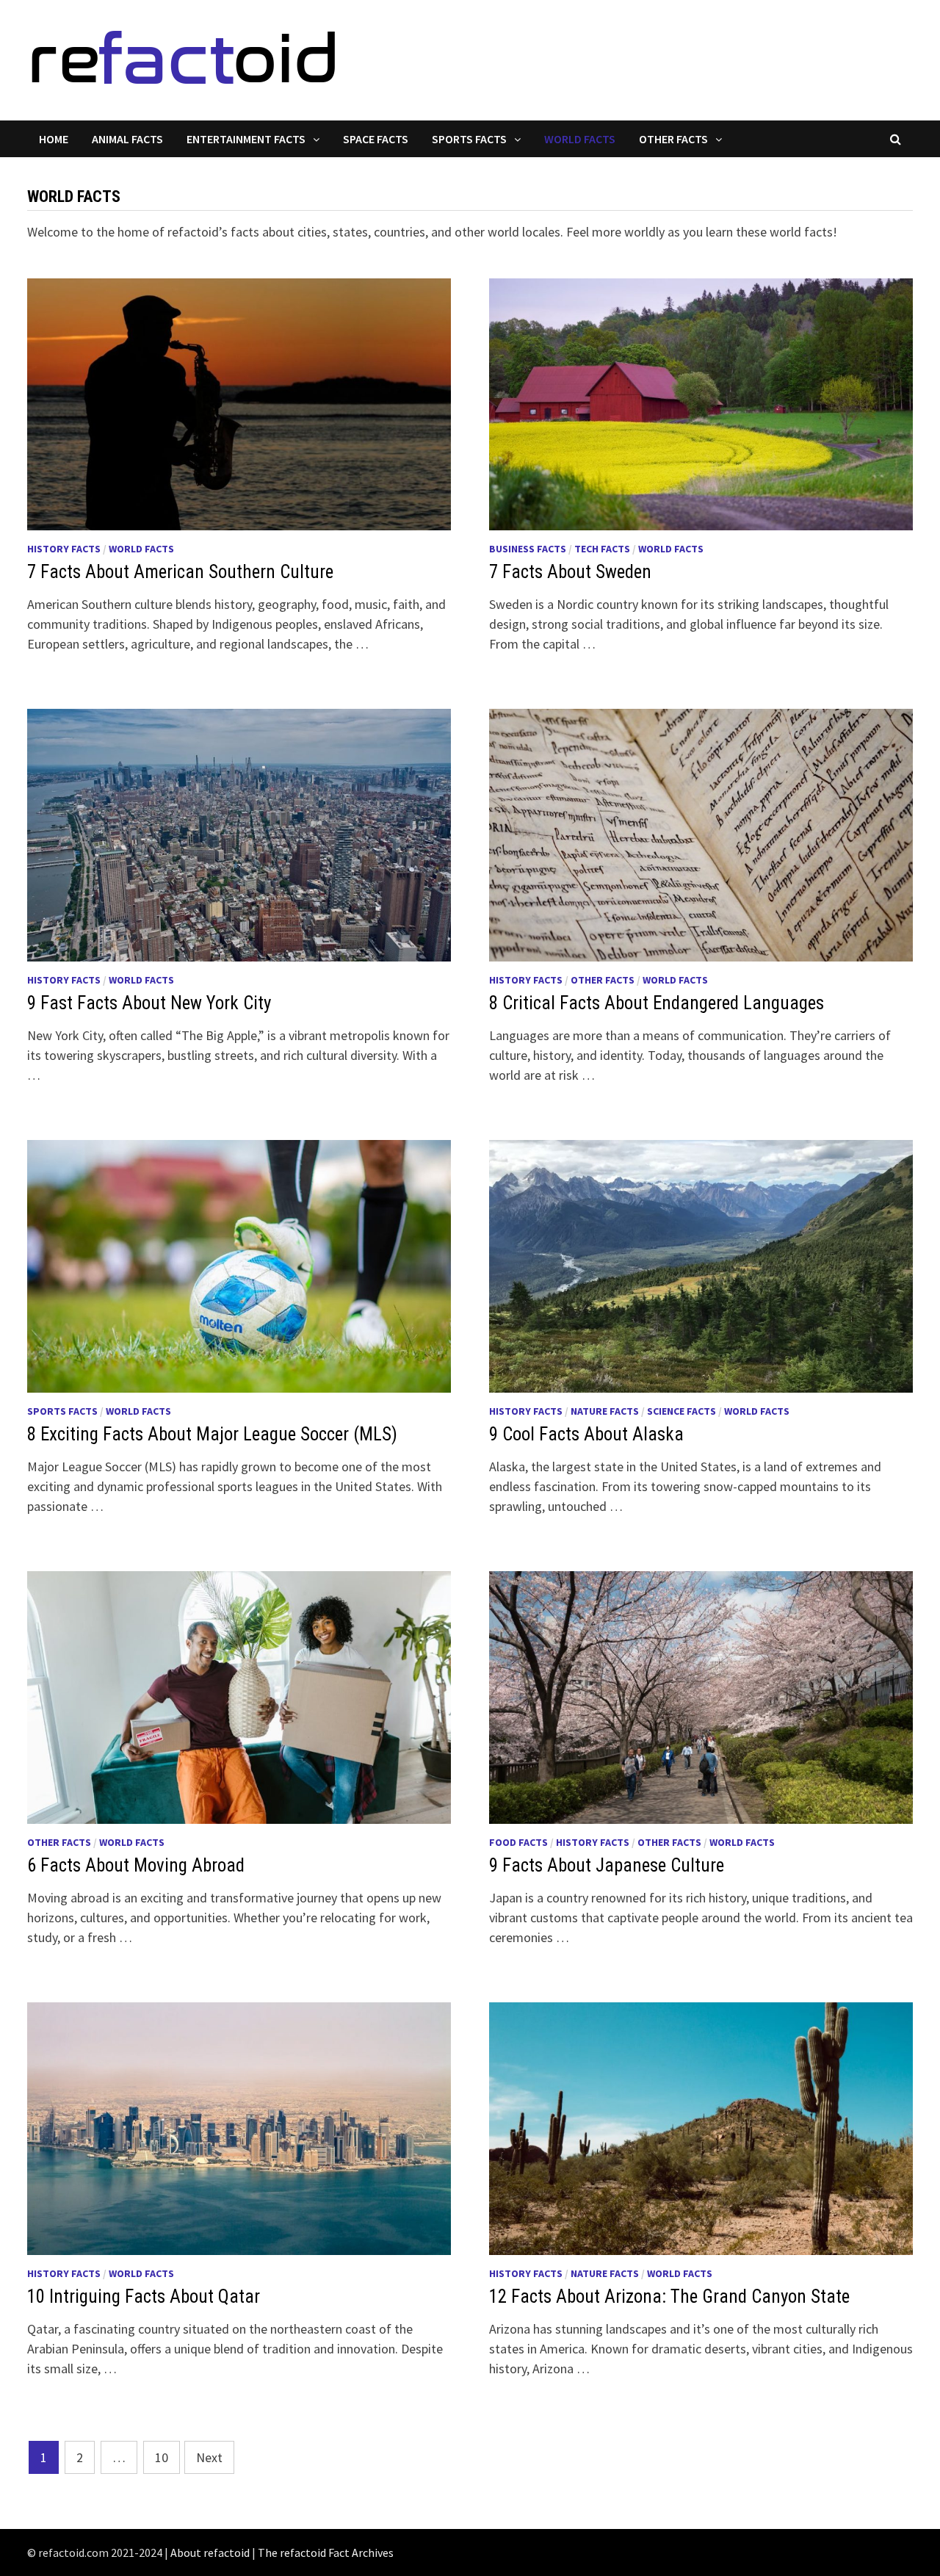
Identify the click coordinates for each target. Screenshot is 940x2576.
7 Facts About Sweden (570, 572)
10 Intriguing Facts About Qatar (144, 2297)
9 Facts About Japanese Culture (607, 1865)
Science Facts (681, 1411)
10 (162, 2457)
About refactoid (210, 2552)
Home (54, 139)
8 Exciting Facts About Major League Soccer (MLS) (212, 1434)
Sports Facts (469, 139)
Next (209, 2457)
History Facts (64, 549)
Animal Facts (127, 139)
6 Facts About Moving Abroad (136, 1865)
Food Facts (518, 1842)
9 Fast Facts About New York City (149, 1003)
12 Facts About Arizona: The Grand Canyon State (669, 2297)
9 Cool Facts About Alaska (586, 1434)
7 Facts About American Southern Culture (180, 572)
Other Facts (673, 139)
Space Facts (376, 139)
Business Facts (528, 549)
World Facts (580, 139)
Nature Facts (605, 1411)
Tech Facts (602, 549)
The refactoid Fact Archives (326, 2552)
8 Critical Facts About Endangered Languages (657, 1003)
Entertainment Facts (246, 139)
